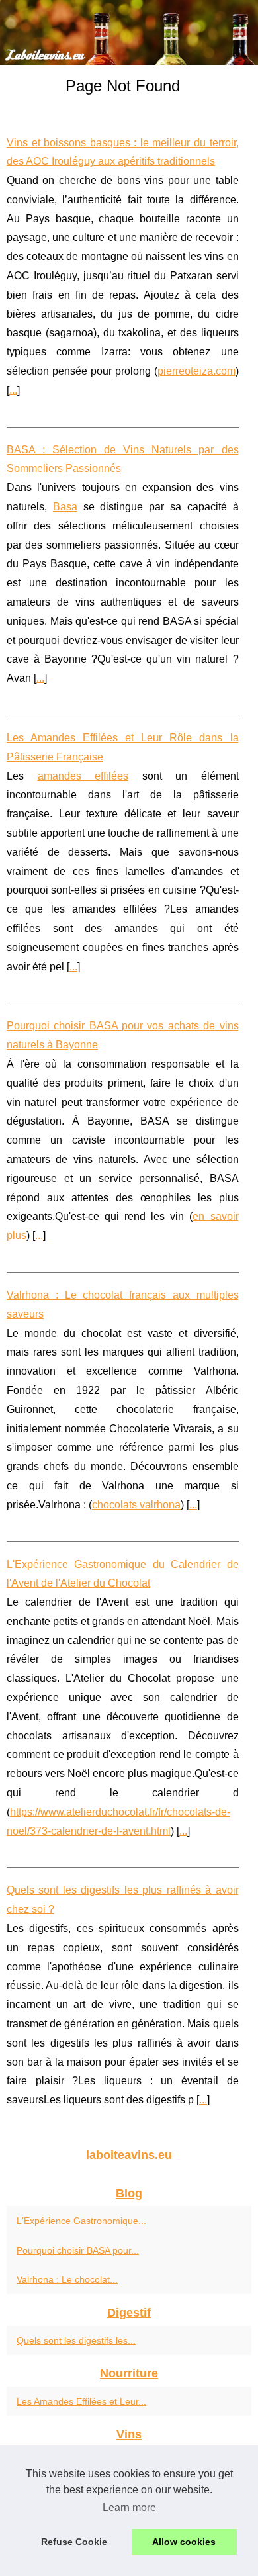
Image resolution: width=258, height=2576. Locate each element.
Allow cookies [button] (184, 2542)
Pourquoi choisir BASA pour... (78, 2250)
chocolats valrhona (136, 1505)
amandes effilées (83, 776)
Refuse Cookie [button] (74, 2542)
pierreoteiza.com (196, 371)
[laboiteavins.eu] (129, 32)
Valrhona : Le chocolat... (67, 2279)
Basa (65, 507)
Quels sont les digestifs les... (76, 2340)
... (13, 390)
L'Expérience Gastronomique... (81, 2221)
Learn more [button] (129, 2507)
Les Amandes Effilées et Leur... (81, 2401)
